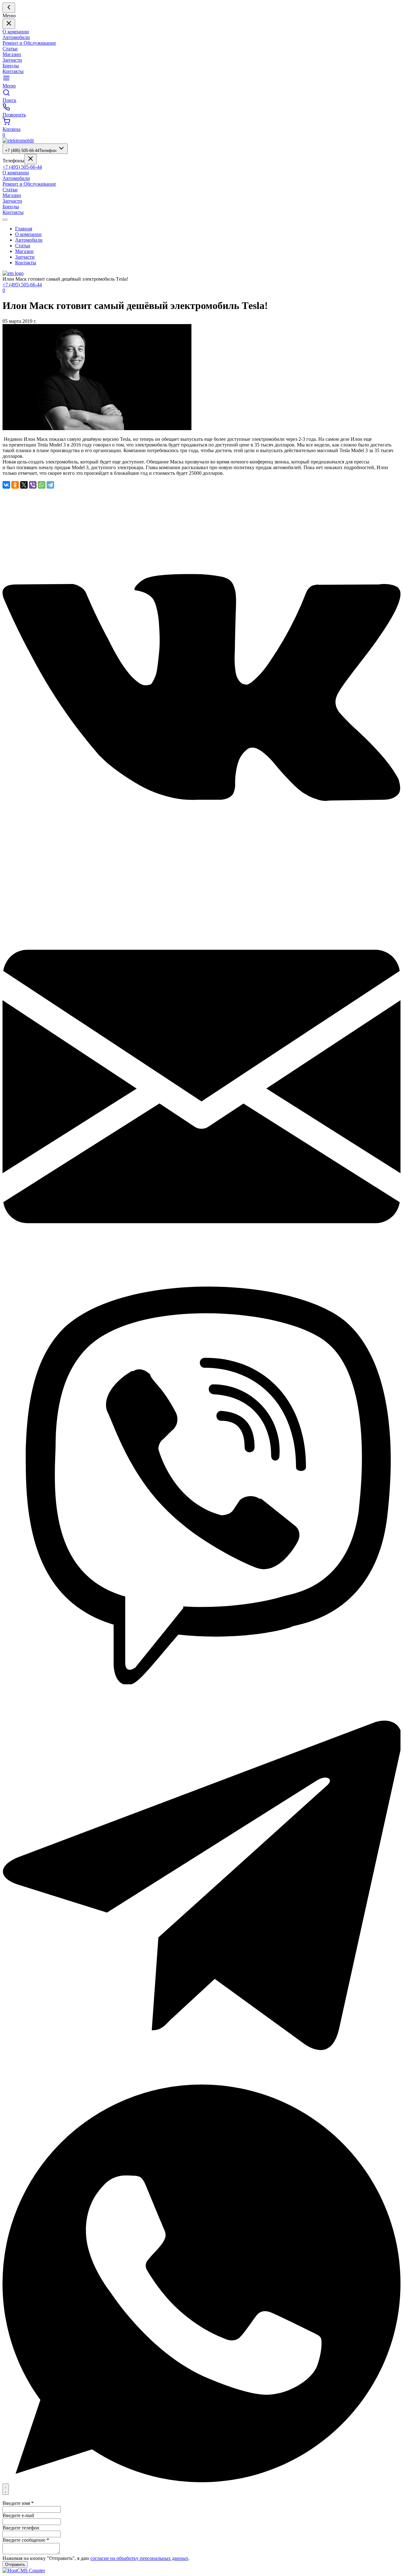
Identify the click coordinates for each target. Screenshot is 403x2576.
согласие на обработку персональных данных (139, 2558)
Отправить (15, 2565)
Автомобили (16, 37)
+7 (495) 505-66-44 (31, 151)
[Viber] (33, 485)
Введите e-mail (18, 2515)
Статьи (10, 49)
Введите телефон (21, 2528)
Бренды (11, 66)
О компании (16, 32)
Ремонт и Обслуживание (29, 43)
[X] (24, 485)
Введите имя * (18, 2503)
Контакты (13, 71)
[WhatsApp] (42, 485)
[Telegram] (50, 485)
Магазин (12, 54)
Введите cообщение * (26, 2540)
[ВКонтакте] (6, 485)
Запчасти (12, 60)
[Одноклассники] (15, 485)
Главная (24, 229)
